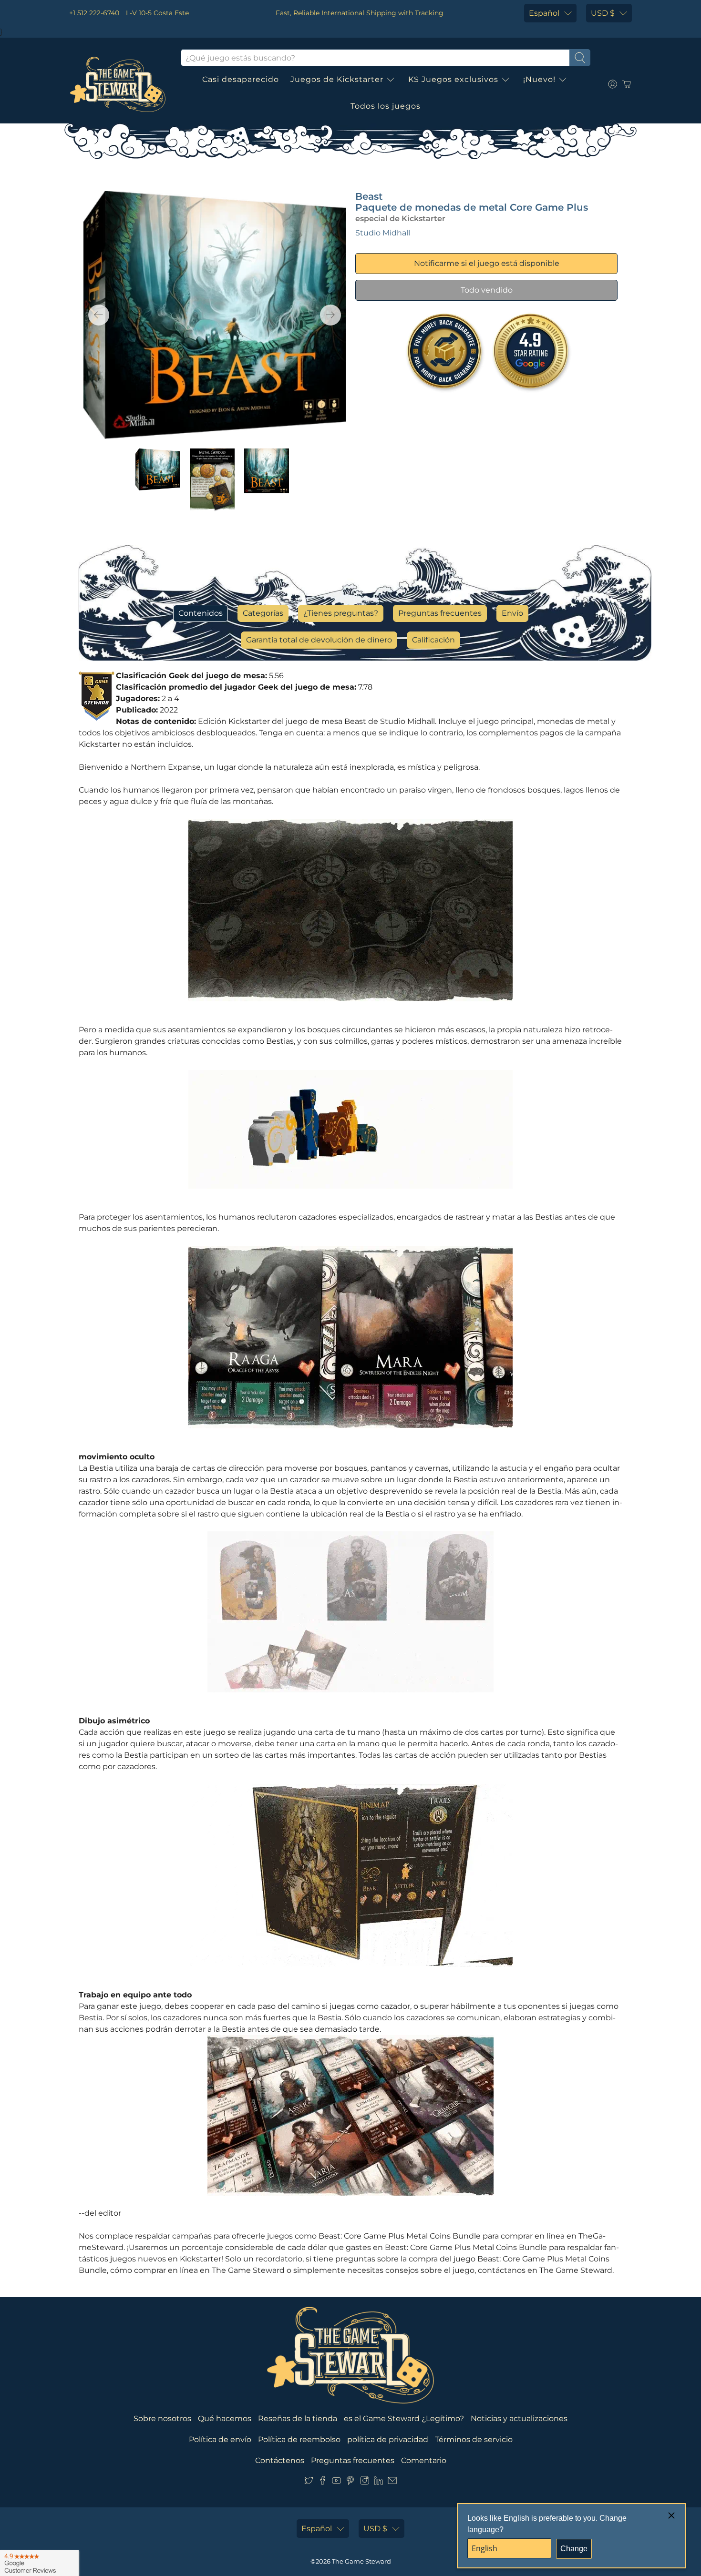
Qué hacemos (225, 2418)
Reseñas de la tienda (298, 2418)
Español (544, 13)
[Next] (330, 315)
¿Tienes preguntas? (341, 613)
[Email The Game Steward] (392, 2482)
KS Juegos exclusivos (453, 79)
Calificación (433, 640)
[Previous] (99, 315)
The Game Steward (361, 2561)
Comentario (424, 2460)
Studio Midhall (383, 233)
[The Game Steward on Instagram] (365, 2482)
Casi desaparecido (241, 79)
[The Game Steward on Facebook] (323, 2482)
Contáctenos (280, 2460)
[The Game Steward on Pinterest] (350, 2482)
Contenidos (201, 613)
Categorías (263, 613)
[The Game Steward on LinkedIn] (378, 2482)
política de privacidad (388, 2439)
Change (574, 2549)
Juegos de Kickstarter (337, 79)
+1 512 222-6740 (94, 13)
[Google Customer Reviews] (39, 2563)
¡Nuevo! (539, 79)
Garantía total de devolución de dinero (319, 640)
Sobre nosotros (162, 2418)
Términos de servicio (474, 2439)
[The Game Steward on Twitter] (309, 2482)
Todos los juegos (386, 106)
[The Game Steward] (118, 84)
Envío (512, 613)
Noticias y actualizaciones (519, 2418)
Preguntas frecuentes (440, 613)
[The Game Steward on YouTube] (336, 2482)
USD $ (603, 13)
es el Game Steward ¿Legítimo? (404, 2418)
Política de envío (220, 2439)
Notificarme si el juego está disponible (487, 263)
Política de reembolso (299, 2439)
